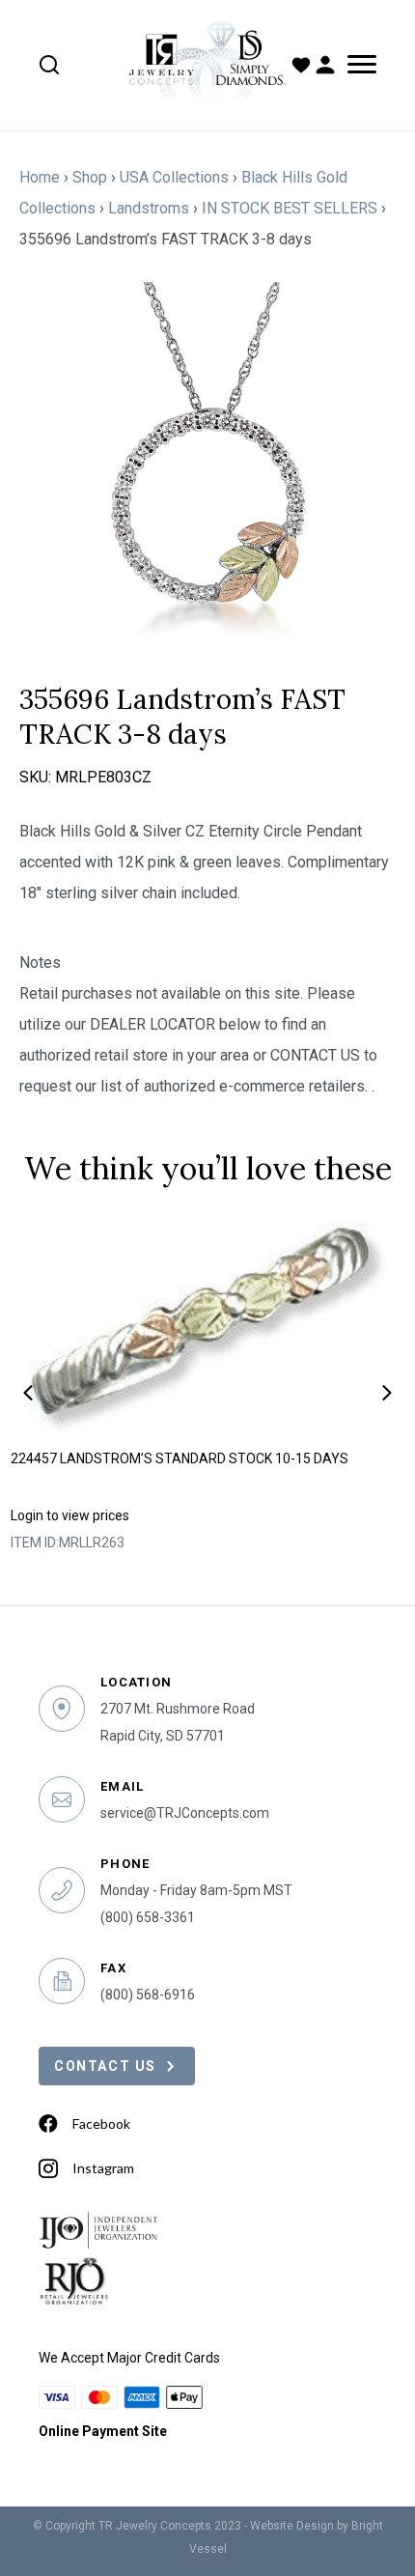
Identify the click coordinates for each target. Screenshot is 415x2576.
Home (40, 177)
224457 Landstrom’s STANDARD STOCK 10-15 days (180, 1458)
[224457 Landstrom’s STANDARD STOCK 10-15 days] (207, 1328)
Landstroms (149, 208)
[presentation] (28, 1393)
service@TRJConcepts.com (185, 1813)
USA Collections (174, 177)
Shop (90, 177)
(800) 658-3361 (148, 1917)
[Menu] (358, 65)
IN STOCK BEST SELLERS (290, 208)
